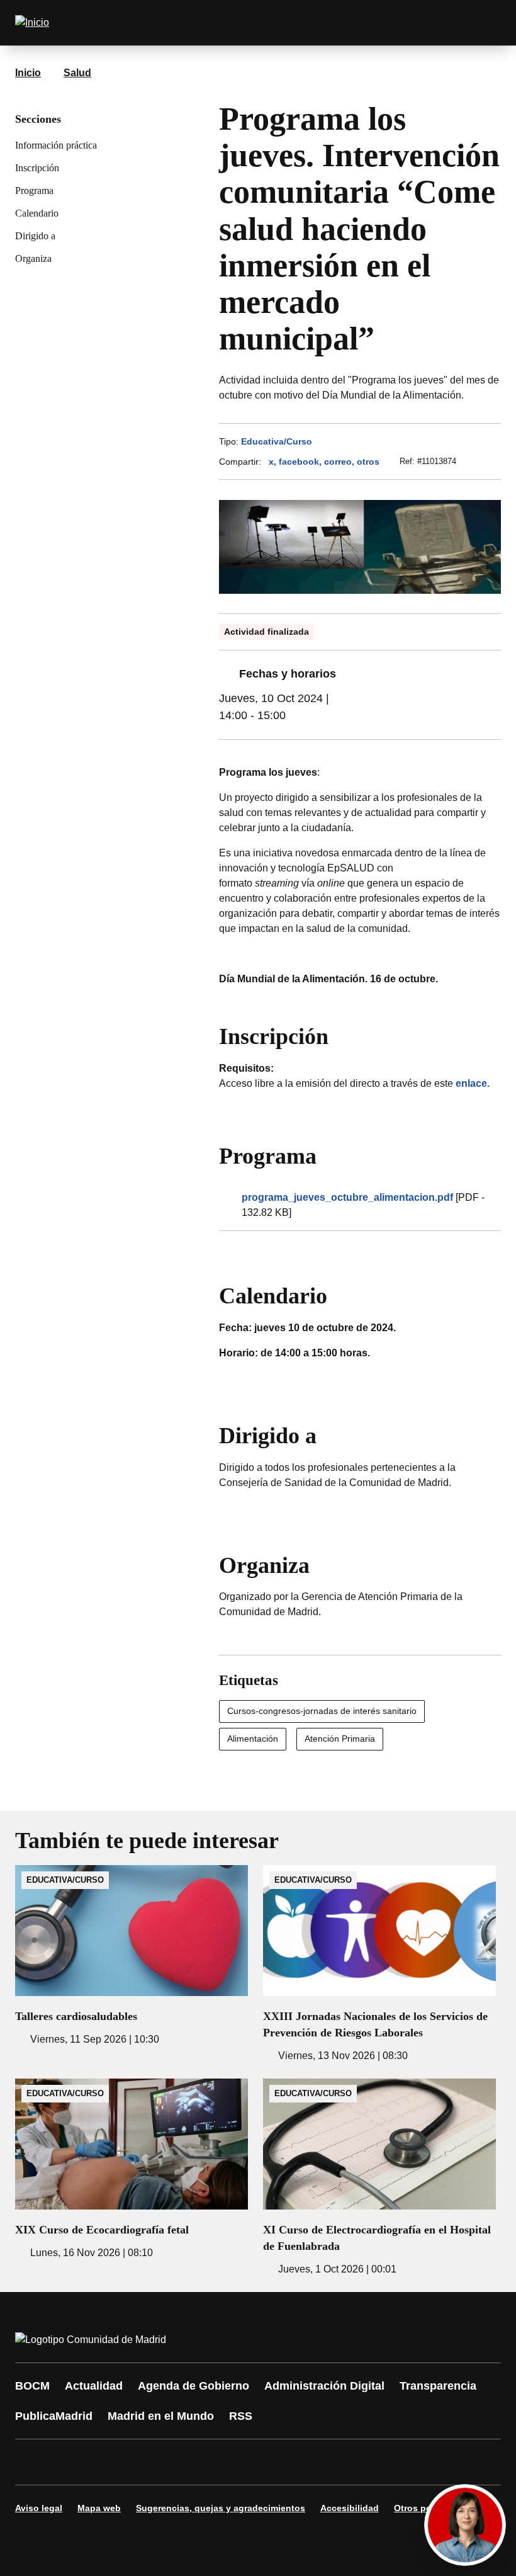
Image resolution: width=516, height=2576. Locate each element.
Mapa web (99, 2508)
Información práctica (56, 145)
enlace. (473, 1083)
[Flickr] (297, 2462)
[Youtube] (146, 2462)
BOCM (32, 2386)
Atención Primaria (340, 1739)
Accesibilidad (350, 2508)
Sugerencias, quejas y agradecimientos (221, 2508)
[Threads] (373, 2462)
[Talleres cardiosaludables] (132, 1956)
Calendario (37, 213)
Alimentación (253, 1739)
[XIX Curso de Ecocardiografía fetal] (132, 2170)
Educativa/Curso (277, 441)
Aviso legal (39, 2508)
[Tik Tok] (259, 2462)
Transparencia (438, 2386)
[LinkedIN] (184, 2462)
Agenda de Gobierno (193, 2386)
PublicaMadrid (54, 2416)
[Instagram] (70, 2462)
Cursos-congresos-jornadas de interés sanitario (322, 1711)
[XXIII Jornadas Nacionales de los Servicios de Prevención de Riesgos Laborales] (379, 1964)
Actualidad (94, 2386)
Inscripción (37, 168)
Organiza (33, 258)
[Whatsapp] (222, 2462)
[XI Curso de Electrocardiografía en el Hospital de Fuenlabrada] (379, 2178)
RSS (241, 2416)
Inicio (28, 73)
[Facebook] (33, 2462)
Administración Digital (324, 2386)
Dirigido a (35, 236)
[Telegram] (335, 2462)
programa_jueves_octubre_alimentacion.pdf (347, 1197)
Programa (34, 190)
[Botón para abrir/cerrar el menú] (483, 23)
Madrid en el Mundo (161, 2416)
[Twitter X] (108, 2462)
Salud (77, 73)
